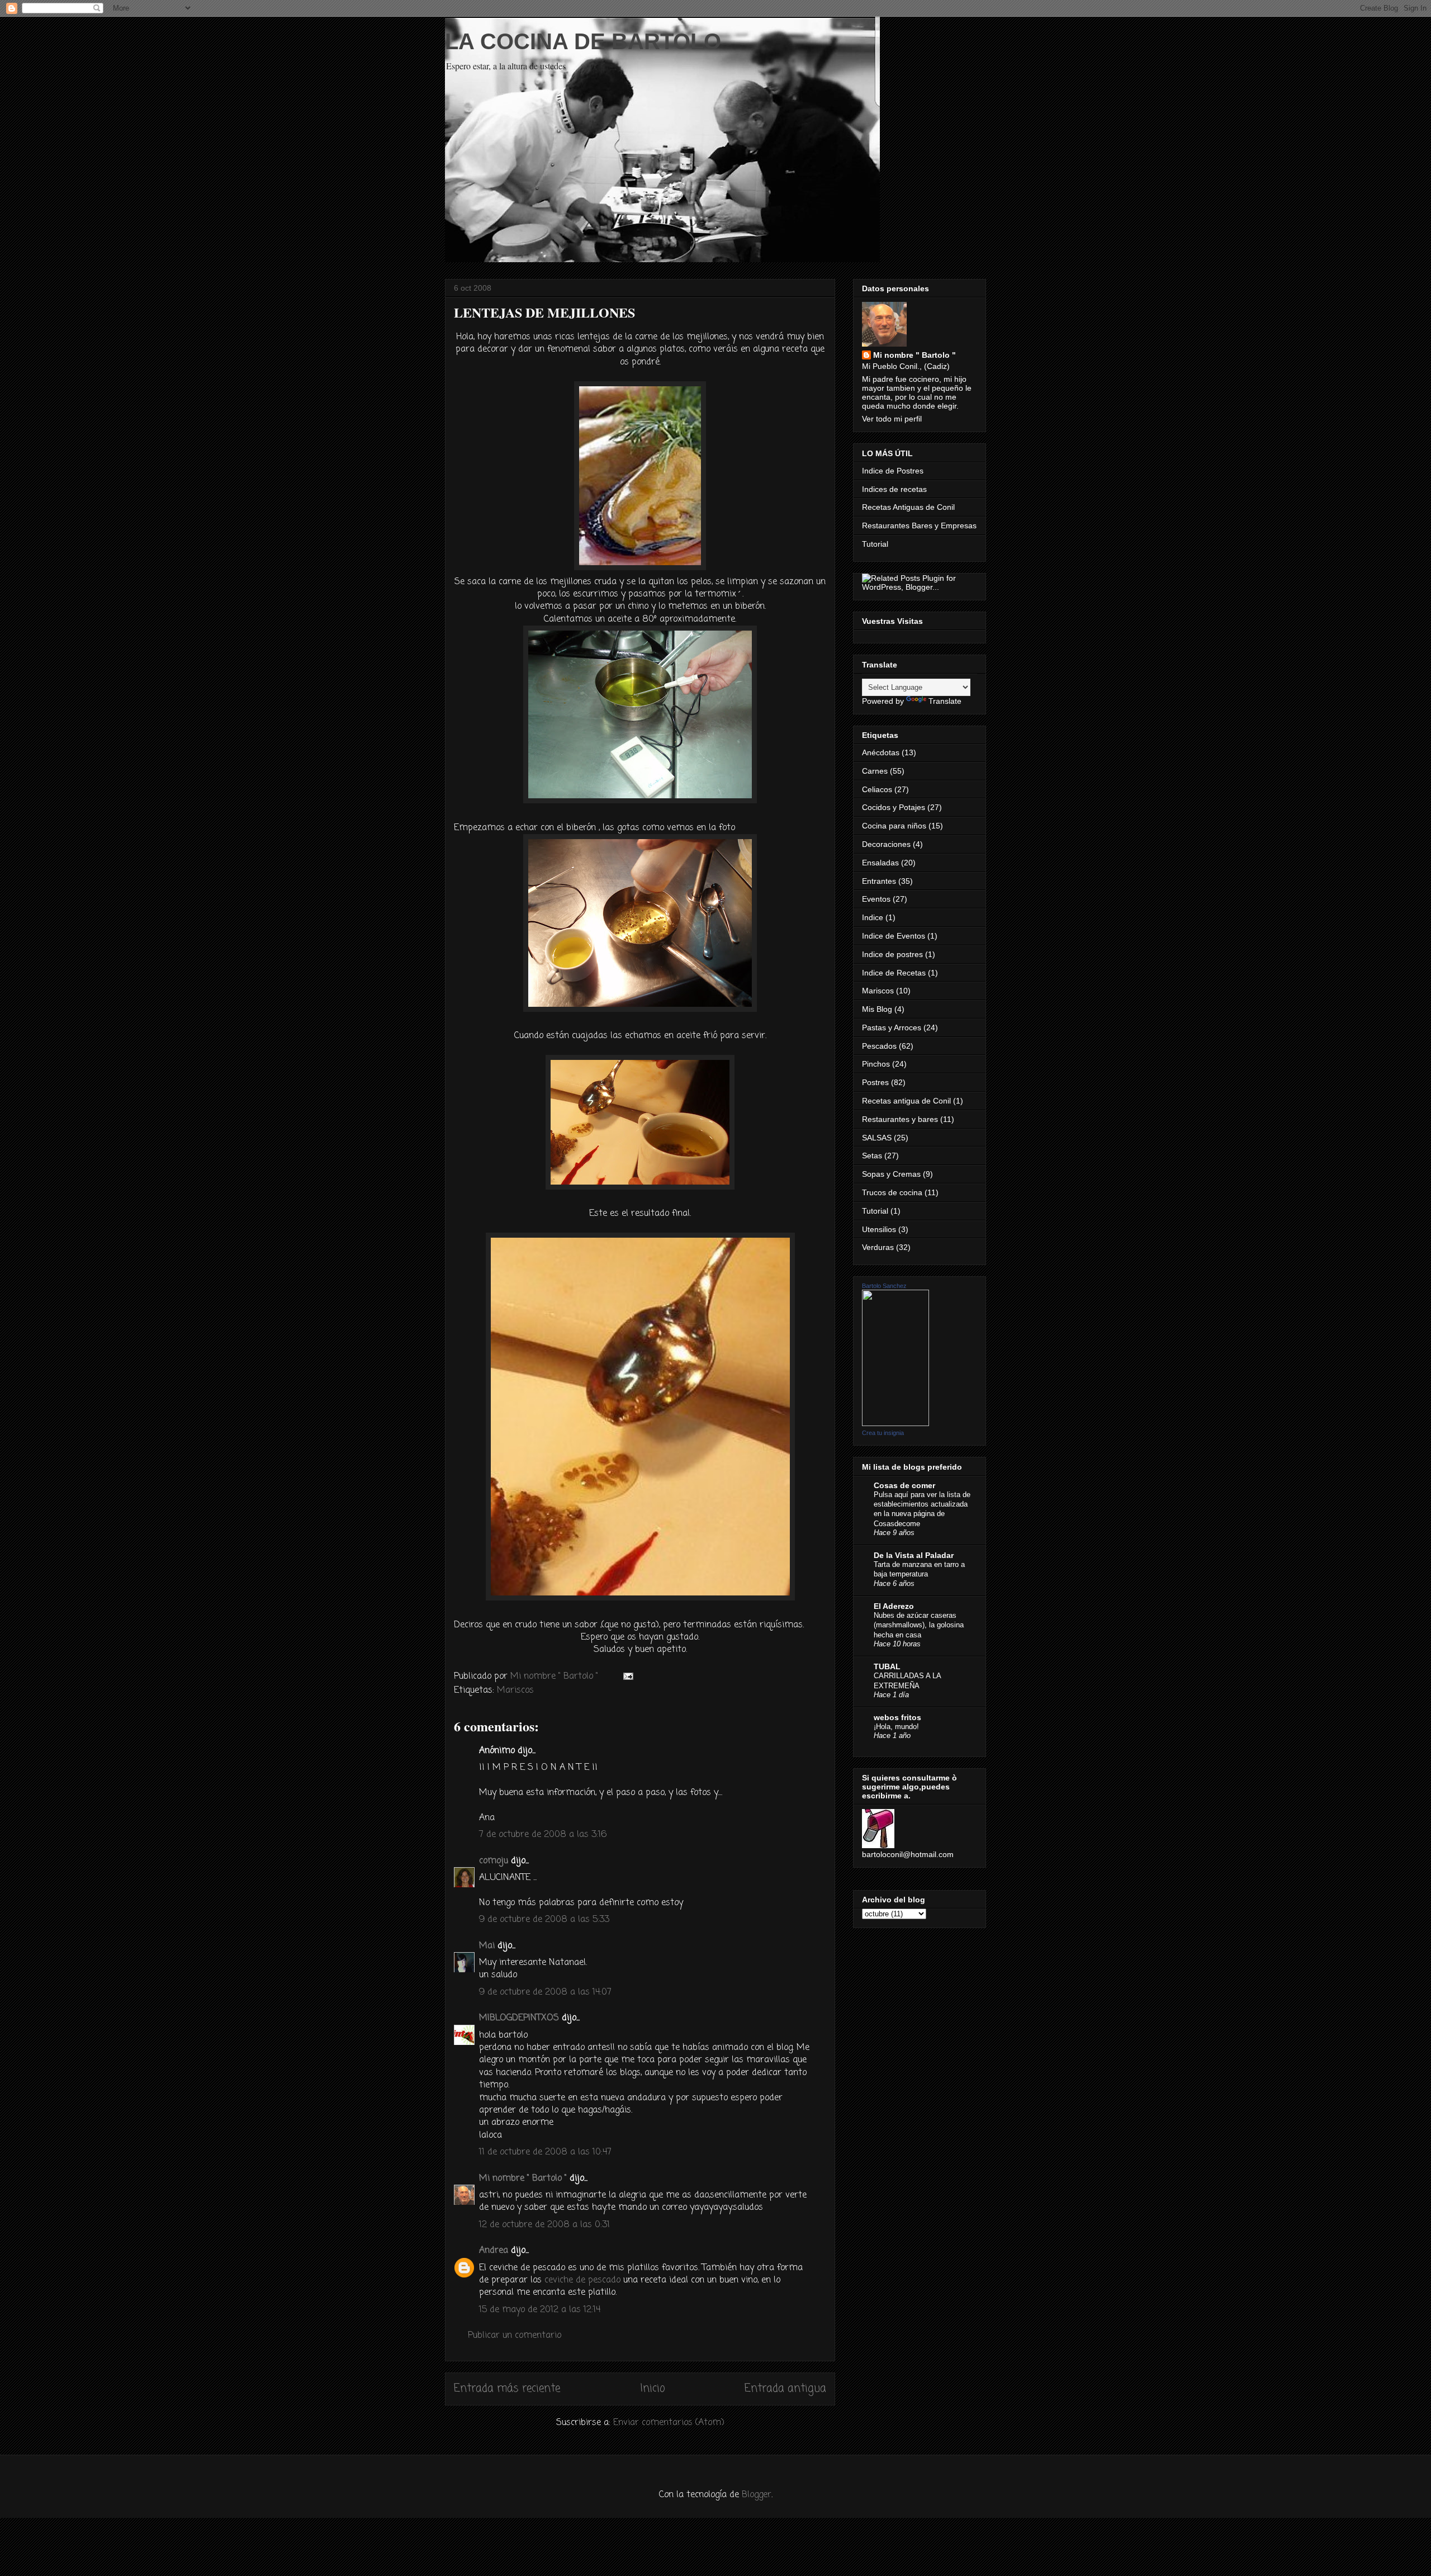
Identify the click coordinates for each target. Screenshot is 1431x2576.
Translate (945, 701)
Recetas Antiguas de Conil (908, 507)
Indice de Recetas (894, 973)
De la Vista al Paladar (914, 1555)
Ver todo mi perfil (892, 419)
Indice (873, 917)
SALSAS (877, 1138)
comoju (494, 1861)
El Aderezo (894, 1606)
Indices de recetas (894, 489)
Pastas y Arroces (892, 1027)
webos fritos (897, 1717)
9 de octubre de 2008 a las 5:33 (544, 1920)
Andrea (494, 2251)
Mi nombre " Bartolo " (523, 2179)
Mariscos (515, 1690)
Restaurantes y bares (900, 1119)
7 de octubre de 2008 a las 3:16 (543, 1835)
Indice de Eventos (894, 936)
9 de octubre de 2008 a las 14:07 (545, 1992)
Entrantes (879, 881)
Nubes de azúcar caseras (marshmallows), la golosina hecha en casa (919, 1625)
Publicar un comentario (515, 2336)
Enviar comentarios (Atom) (669, 2423)
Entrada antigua (785, 2388)
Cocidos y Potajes (894, 807)
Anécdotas (881, 752)
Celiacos (877, 789)
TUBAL (887, 1666)
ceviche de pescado (582, 2280)
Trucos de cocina (892, 1192)
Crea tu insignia (883, 1433)
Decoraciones (886, 844)
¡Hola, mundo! (896, 1727)
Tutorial (875, 544)
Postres (875, 1082)
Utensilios (879, 1229)
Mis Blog (877, 1009)
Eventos (876, 899)
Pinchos (876, 1064)
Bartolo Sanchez (884, 1286)
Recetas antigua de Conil (906, 1101)
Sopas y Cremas (891, 1174)
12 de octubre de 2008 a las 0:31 (544, 2225)
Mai (487, 1946)
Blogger (757, 2495)
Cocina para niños (894, 826)
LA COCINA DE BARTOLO (583, 41)
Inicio (653, 2388)
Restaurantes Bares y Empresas (919, 525)
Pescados (879, 1046)
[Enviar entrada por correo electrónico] (627, 1677)
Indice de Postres (893, 471)
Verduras (878, 1247)
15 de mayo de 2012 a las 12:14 (540, 2310)
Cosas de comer (904, 1485)
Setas (872, 1156)
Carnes (875, 771)
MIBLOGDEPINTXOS (519, 2018)
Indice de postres (892, 954)
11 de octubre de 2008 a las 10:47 (545, 2152)
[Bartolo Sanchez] (895, 1423)
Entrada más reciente (507, 2388)
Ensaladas (880, 863)
